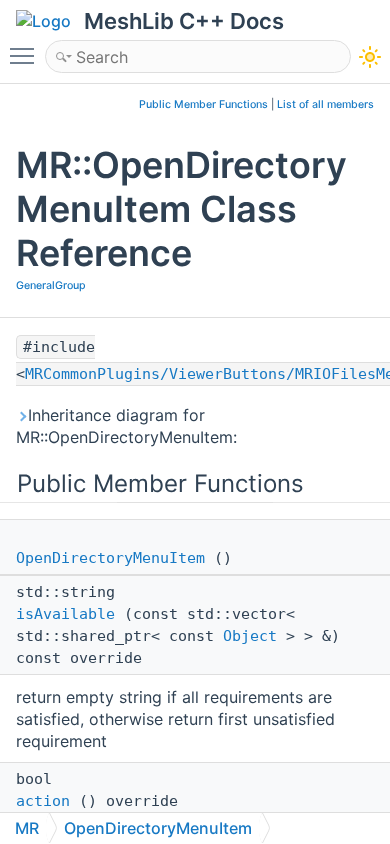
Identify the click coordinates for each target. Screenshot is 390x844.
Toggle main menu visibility (26, 55)
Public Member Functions (203, 104)
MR (27, 828)
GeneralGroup (51, 285)
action (43, 801)
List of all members (325, 104)
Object (250, 636)
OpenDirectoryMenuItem (110, 558)
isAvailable (65, 614)
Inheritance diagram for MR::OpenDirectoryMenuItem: (126, 426)
